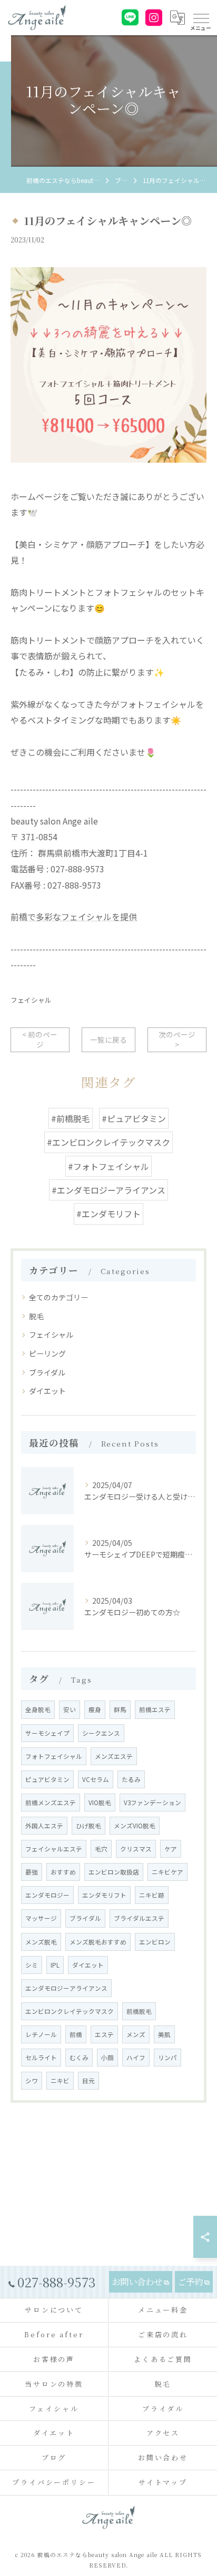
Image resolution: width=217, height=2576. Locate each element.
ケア (171, 1849)
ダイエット (47, 1391)
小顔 (107, 2058)
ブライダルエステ (139, 1918)
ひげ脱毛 (88, 1826)
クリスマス (136, 1849)
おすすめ (63, 1872)
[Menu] (201, 17)
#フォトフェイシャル (108, 1166)
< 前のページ (40, 1039)
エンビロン (155, 1942)
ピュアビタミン (47, 1779)
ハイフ (136, 2058)
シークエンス (101, 1733)
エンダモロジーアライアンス (66, 1988)
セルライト (41, 2058)
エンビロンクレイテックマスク (70, 2011)
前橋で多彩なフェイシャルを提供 (74, 917)
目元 (88, 2081)
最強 (32, 1872)
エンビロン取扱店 (114, 1872)
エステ (104, 2034)
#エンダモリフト (108, 1214)
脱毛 (36, 1316)
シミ (32, 1965)
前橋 (76, 2034)
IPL (55, 1965)
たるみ (131, 1779)
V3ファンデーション (152, 1803)
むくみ (79, 2058)
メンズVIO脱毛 (135, 1826)
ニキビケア (167, 1872)
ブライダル (47, 1372)
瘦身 (95, 1709)
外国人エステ (44, 1826)
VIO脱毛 (100, 1803)
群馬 (120, 1709)
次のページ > (177, 1039)
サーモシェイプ (47, 1733)
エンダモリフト (104, 1895)
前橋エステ (155, 1709)
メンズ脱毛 (41, 1942)
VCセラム (96, 1779)
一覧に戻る (108, 1040)
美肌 (164, 2034)
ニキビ (60, 2081)
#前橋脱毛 (71, 1118)
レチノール (41, 2034)
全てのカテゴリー (58, 1297)
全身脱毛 (38, 1709)
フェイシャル (31, 1000)
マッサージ (41, 1918)
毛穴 (101, 1849)
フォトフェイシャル (54, 1756)
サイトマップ (163, 2482)
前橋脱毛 (139, 2011)
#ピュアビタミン (134, 1118)
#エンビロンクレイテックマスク (108, 1142)
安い (70, 1709)
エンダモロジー (47, 1895)
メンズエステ (114, 1756)
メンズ (136, 2034)
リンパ (167, 2058)
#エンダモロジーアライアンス (108, 1190)
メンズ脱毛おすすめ (98, 1942)
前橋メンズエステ (51, 1803)
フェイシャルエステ (54, 1849)
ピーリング (47, 1353)
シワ (32, 2081)
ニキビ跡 (152, 1895)
